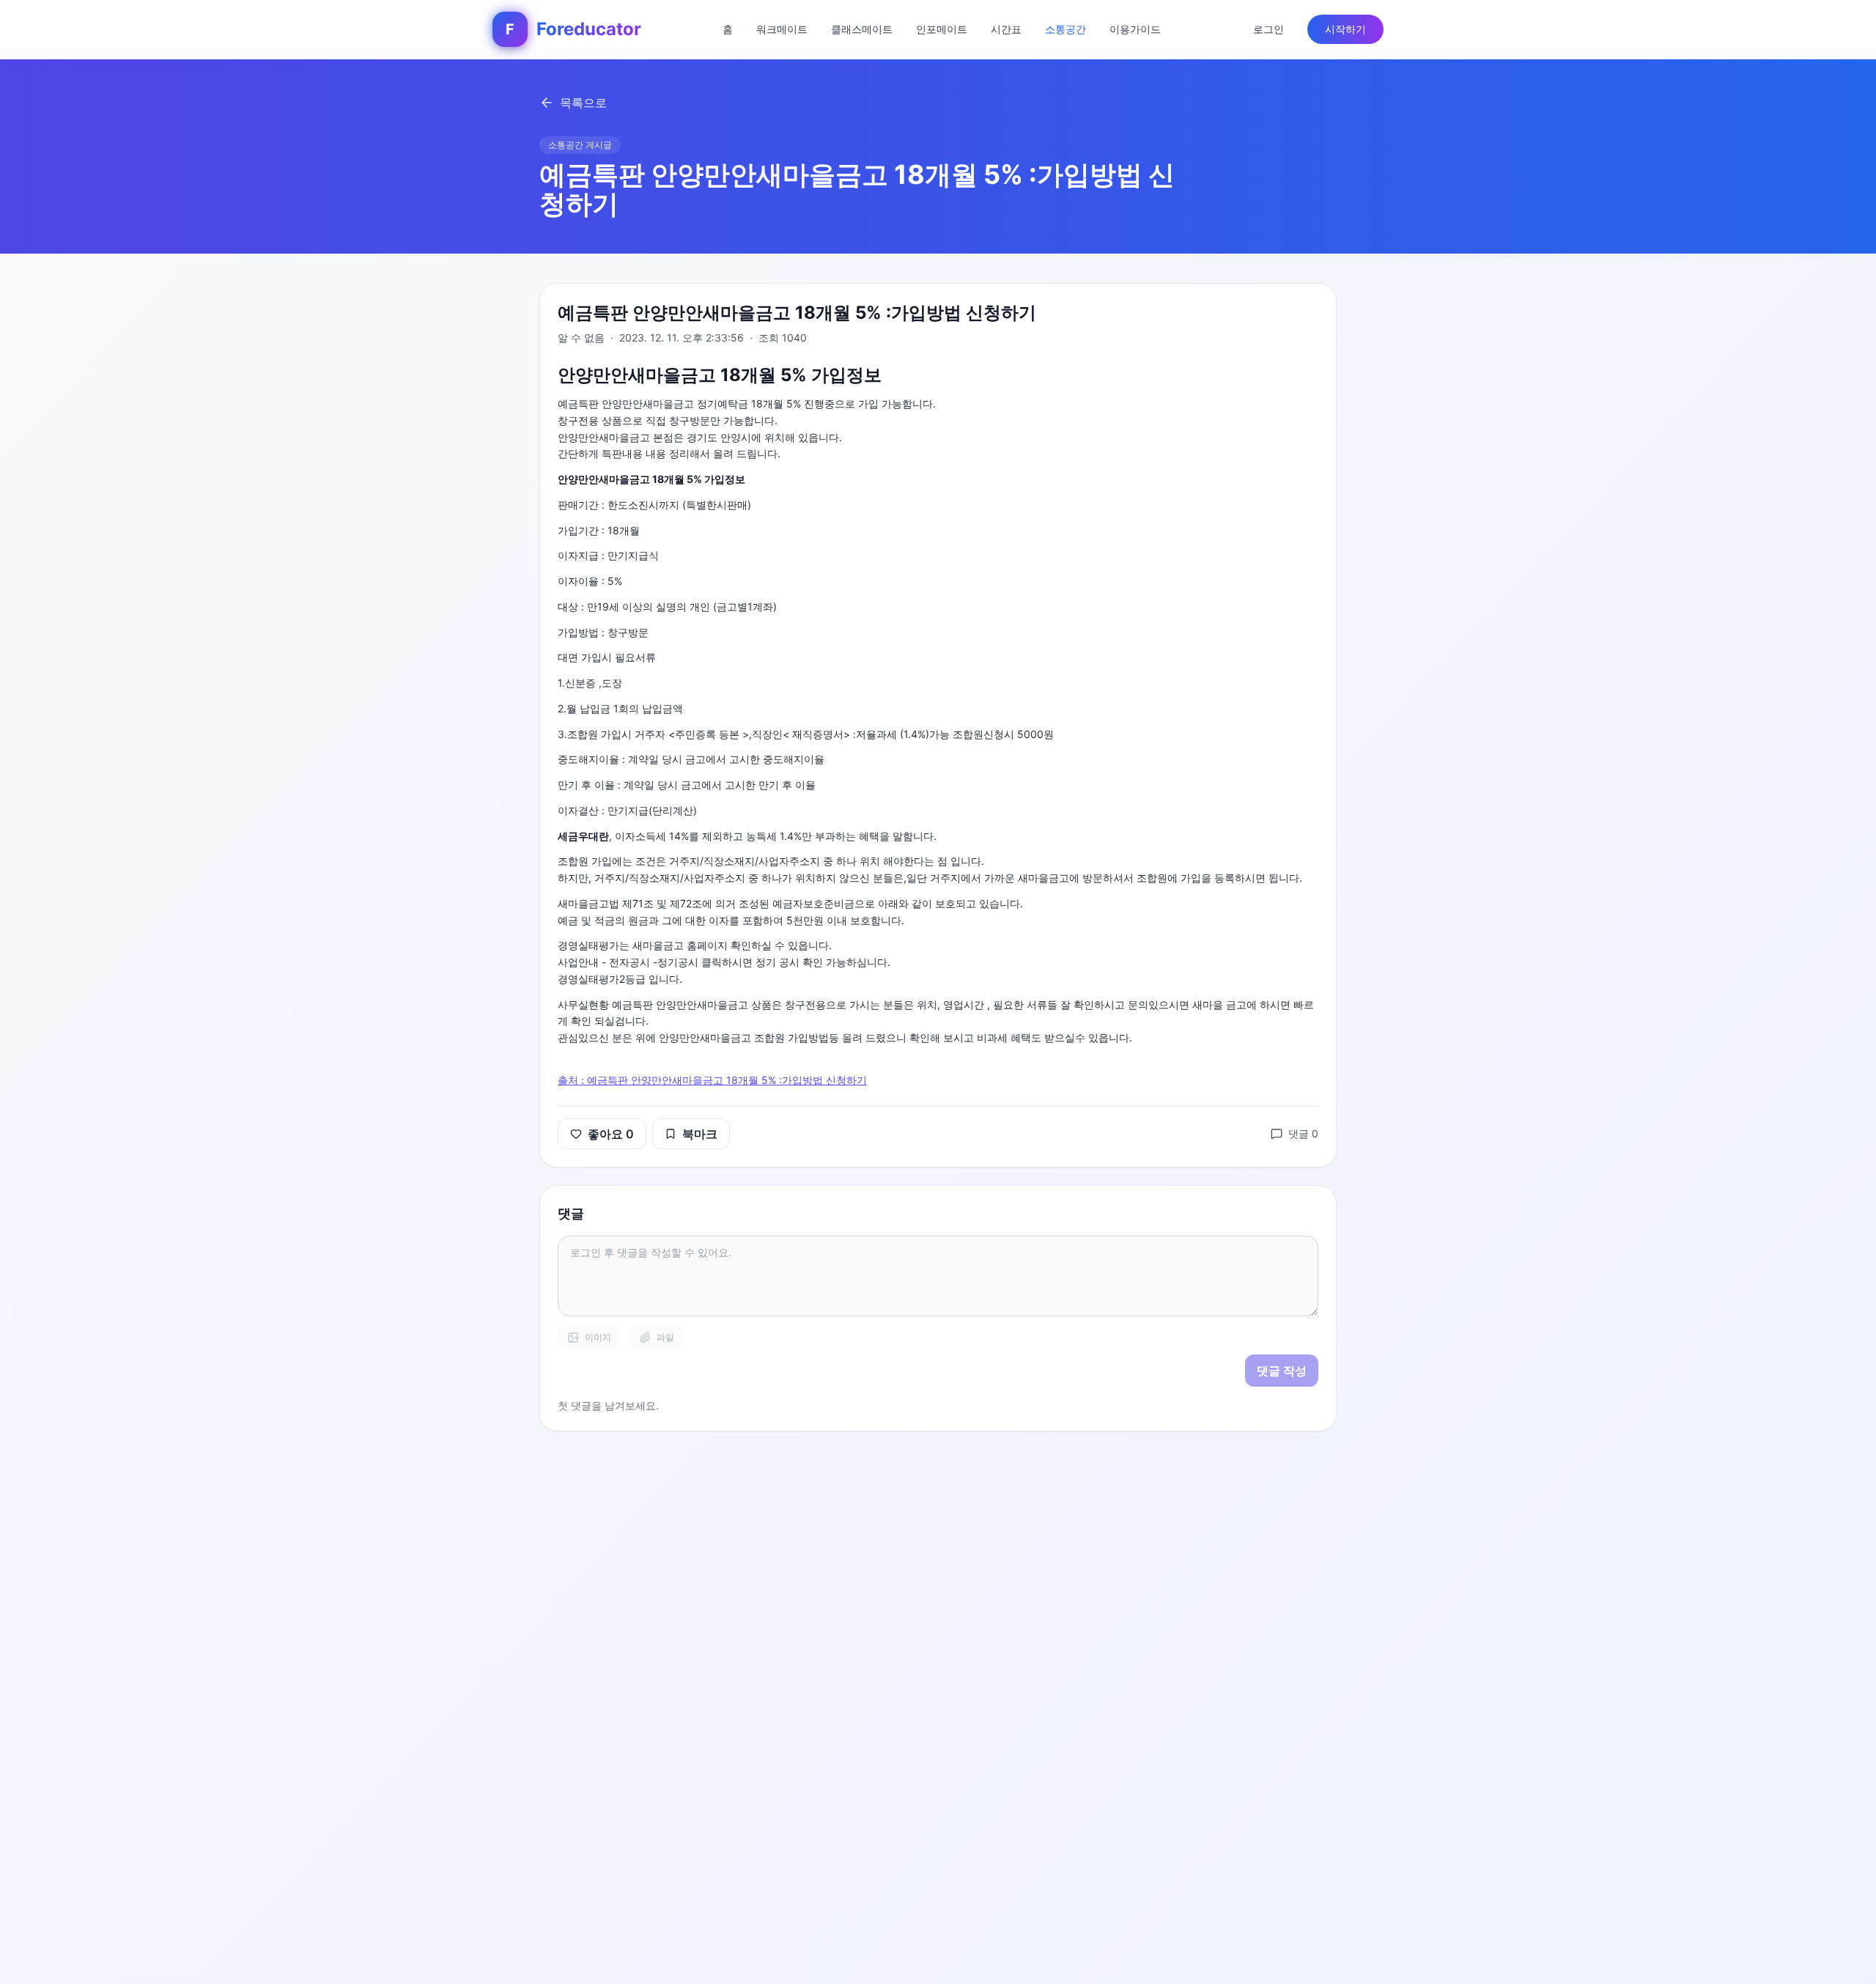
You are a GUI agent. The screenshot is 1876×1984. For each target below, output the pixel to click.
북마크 (700, 1134)
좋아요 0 (611, 1134)
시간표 (1006, 29)
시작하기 (1345, 29)
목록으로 (583, 103)
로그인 (1268, 29)
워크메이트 (782, 29)
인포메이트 (942, 29)
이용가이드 (1135, 29)
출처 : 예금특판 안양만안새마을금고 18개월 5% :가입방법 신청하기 (712, 1080)
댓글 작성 (1282, 1371)
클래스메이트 (862, 29)
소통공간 (1066, 29)
